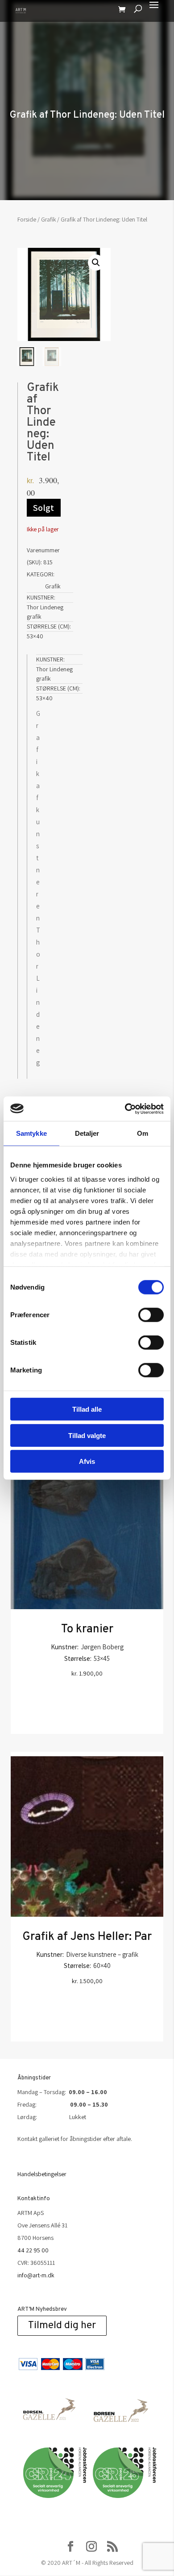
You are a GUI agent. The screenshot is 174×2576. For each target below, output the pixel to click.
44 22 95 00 (33, 2250)
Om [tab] (143, 1133)
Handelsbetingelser (42, 2174)
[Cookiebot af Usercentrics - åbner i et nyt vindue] (125, 1109)
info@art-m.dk (36, 2275)
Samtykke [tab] (31, 1133)
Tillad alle (87, 1409)
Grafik (48, 219)
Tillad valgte (87, 1435)
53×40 (35, 636)
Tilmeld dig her (62, 2326)
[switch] (151, 1315)
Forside (27, 219)
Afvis (87, 1461)
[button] (96, 263)
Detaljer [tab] (87, 1133)
